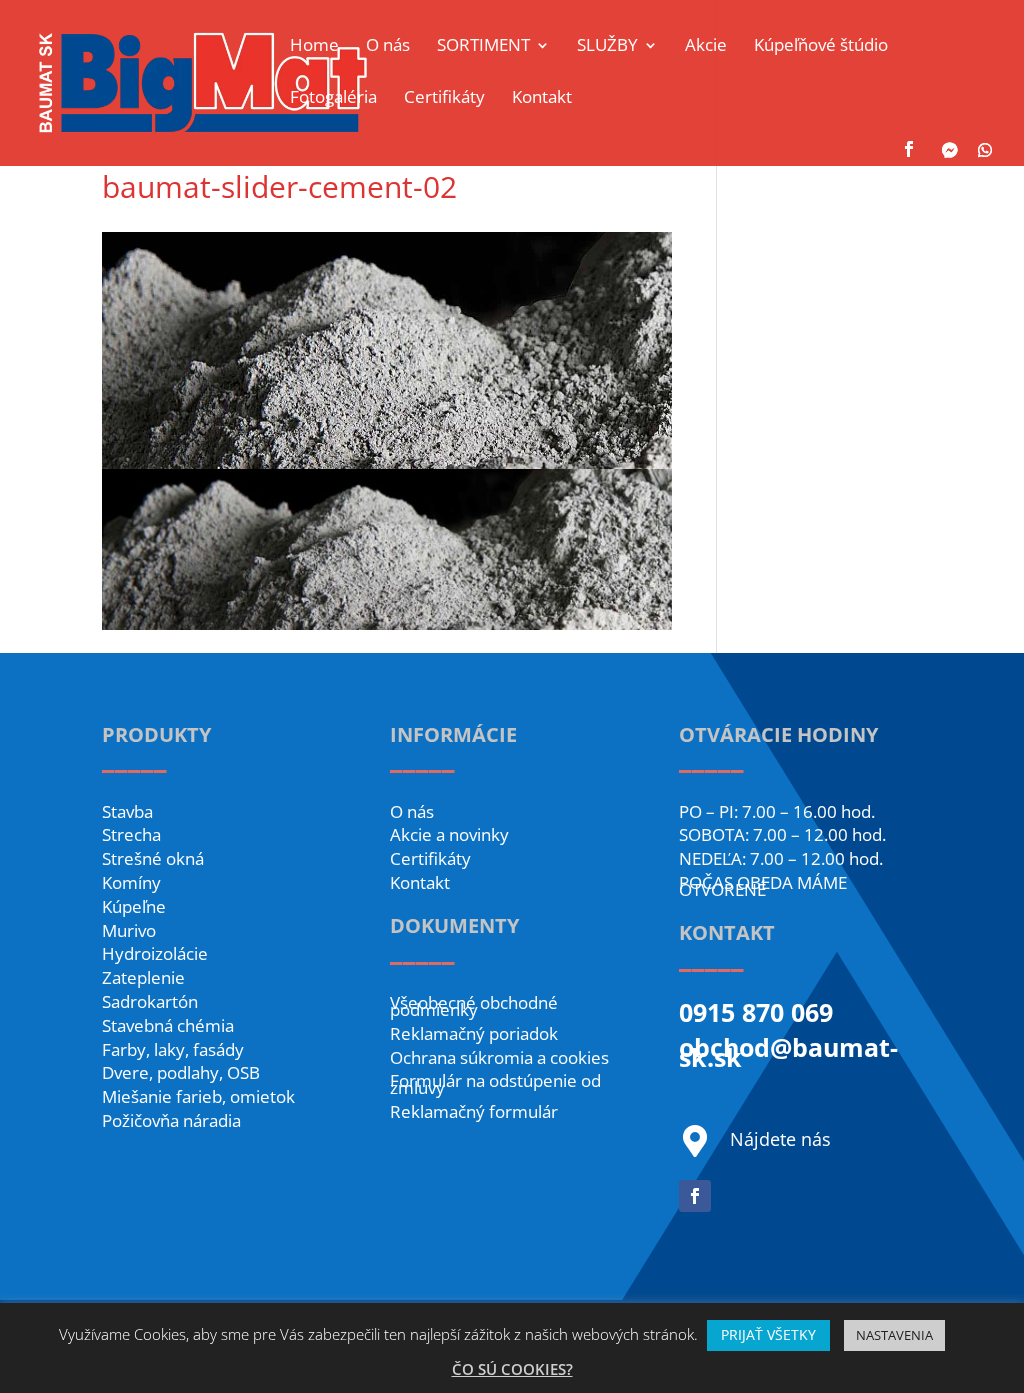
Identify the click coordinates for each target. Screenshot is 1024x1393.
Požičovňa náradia (171, 1120)
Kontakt (420, 882)
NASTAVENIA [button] (894, 1335)
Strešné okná (153, 858)
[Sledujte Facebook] (695, 1196)
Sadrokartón (150, 1001)
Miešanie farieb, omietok (198, 1096)
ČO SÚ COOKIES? (512, 1369)
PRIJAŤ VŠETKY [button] (768, 1334)
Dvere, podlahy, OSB (181, 1072)
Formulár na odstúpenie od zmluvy (495, 1084)
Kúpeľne (134, 906)
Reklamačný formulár (474, 1111)
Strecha (131, 834)
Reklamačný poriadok (474, 1033)
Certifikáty (430, 858)
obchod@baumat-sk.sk (788, 1052)
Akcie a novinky (449, 834)
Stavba (127, 811)
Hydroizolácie (155, 953)
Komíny (131, 882)
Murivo (129, 930)
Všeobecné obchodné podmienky (474, 1006)
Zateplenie (143, 977)
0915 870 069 (756, 1012)
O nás (412, 811)
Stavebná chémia (168, 1025)
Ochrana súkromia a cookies (499, 1057)
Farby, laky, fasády (173, 1049)
